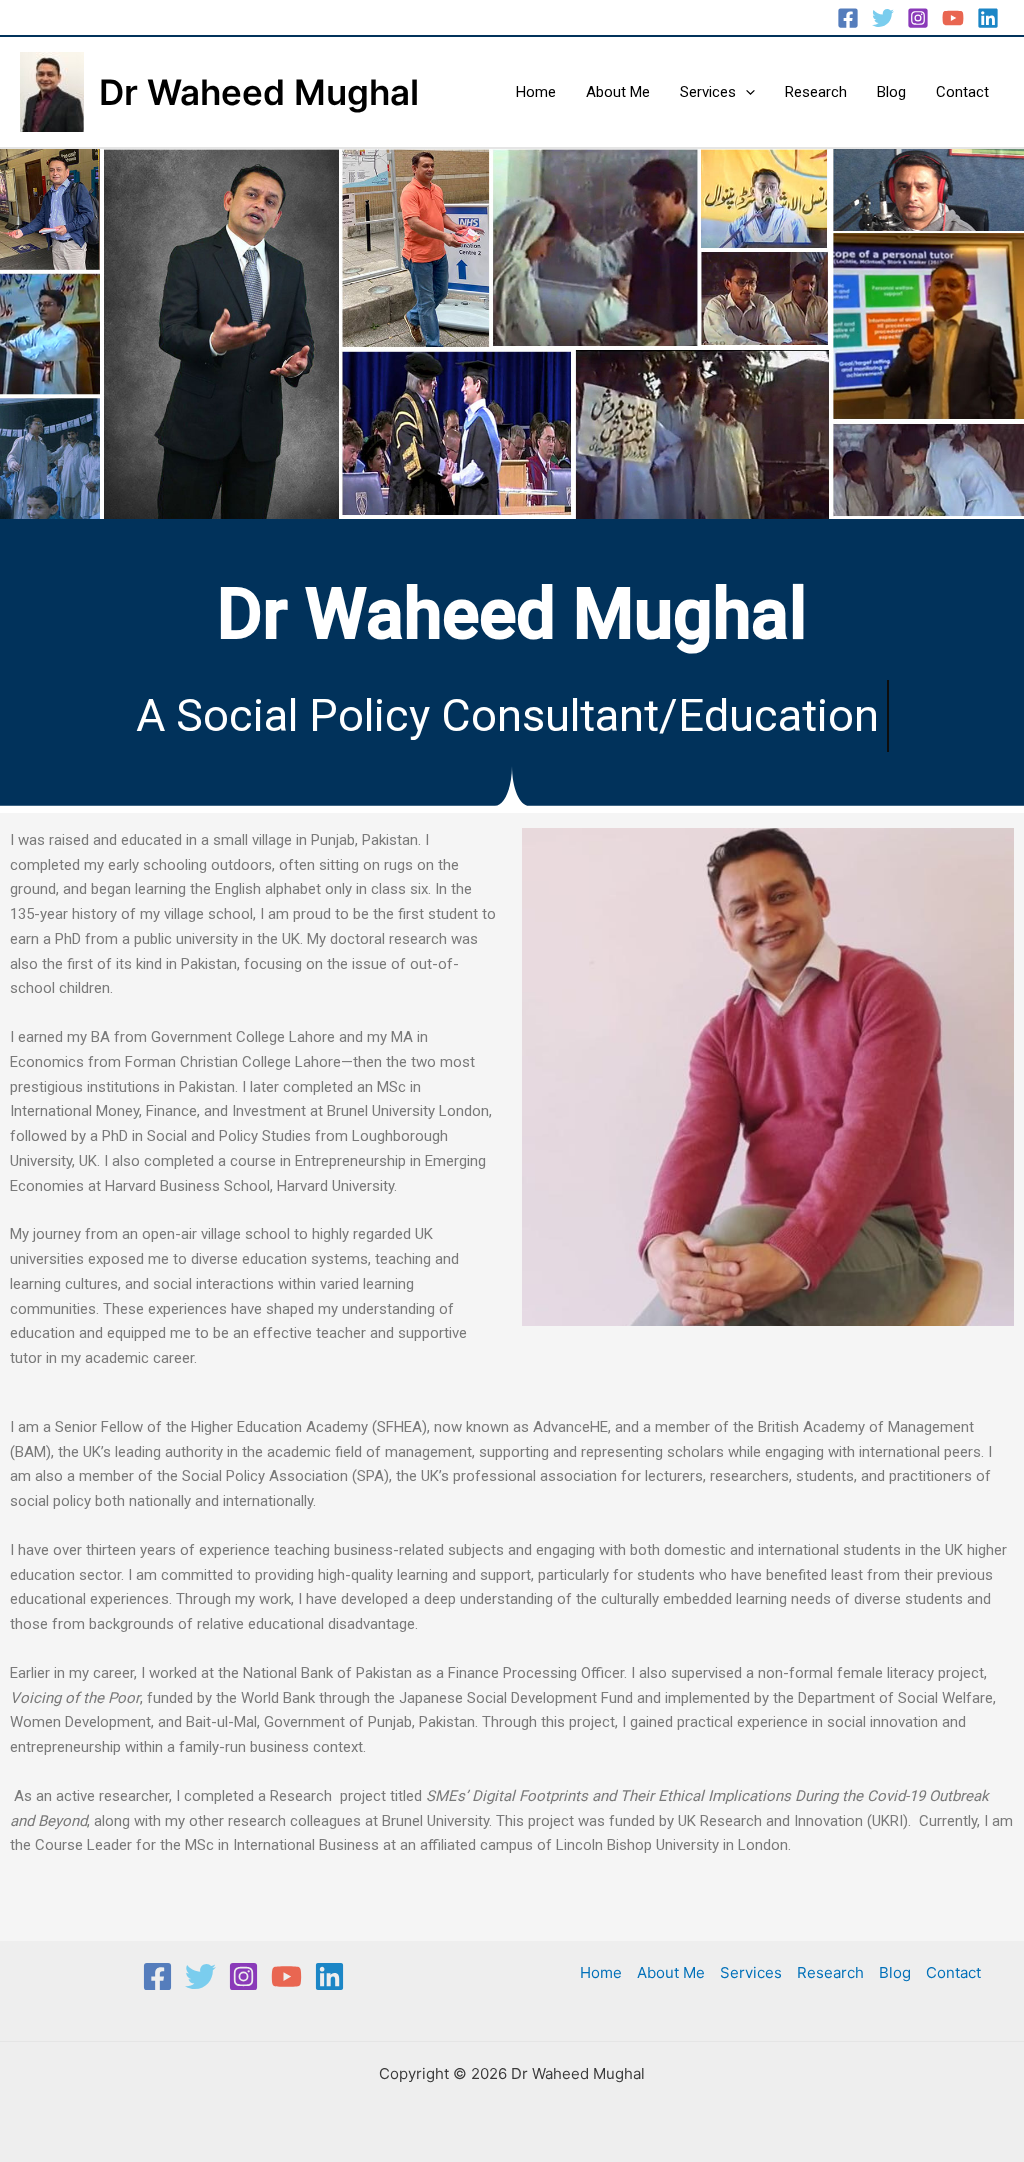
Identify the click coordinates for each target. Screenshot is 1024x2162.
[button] (745, 92)
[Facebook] (848, 18)
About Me (618, 92)
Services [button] (708, 92)
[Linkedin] (988, 18)
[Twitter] (883, 18)
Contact (962, 92)
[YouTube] (953, 18)
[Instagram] (918, 18)
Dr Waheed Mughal (259, 92)
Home (536, 92)
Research (816, 92)
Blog (891, 92)
